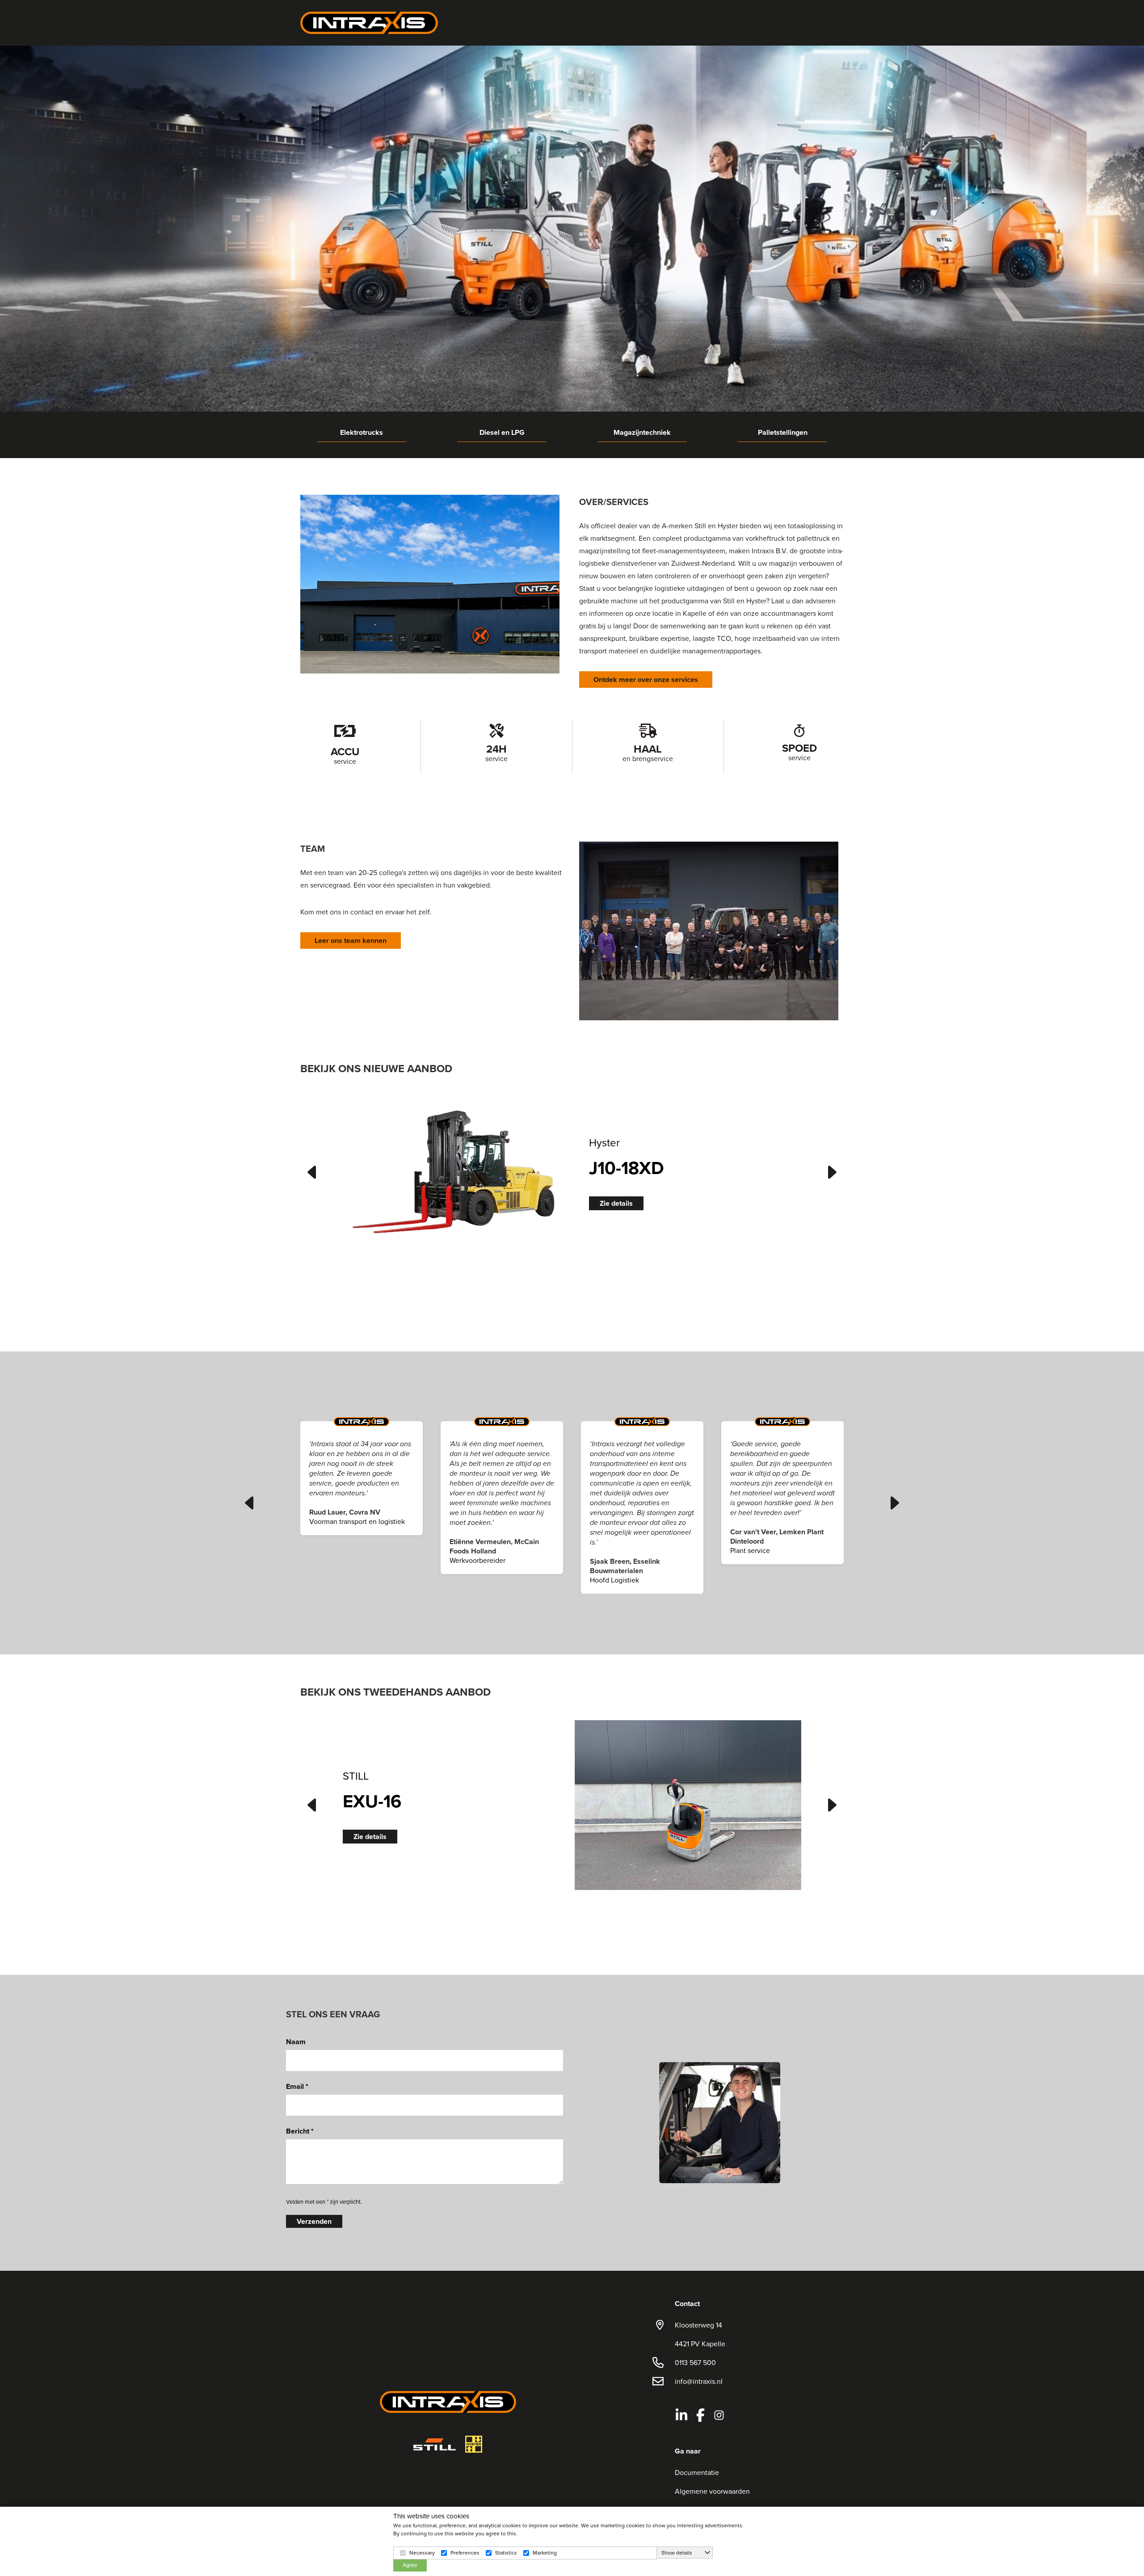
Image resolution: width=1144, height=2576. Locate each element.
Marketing (545, 2553)
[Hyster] (474, 2444)
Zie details (616, 1204)
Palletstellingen (783, 433)
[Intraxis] (369, 22)
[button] (456, 1171)
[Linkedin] (681, 2415)
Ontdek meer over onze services (646, 680)
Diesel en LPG (502, 433)
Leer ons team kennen (351, 941)
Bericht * (300, 2131)
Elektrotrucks (362, 433)
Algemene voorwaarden (712, 2491)
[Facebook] (700, 2415)
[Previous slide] (311, 1172)
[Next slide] (833, 1172)
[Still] (435, 2444)
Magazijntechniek (642, 433)
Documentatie (697, 2472)
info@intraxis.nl (699, 2381)
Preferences (465, 2553)
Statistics (506, 2553)
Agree (410, 2565)
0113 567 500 (695, 2362)
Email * (297, 2086)
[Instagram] (719, 2415)
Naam (296, 2042)
